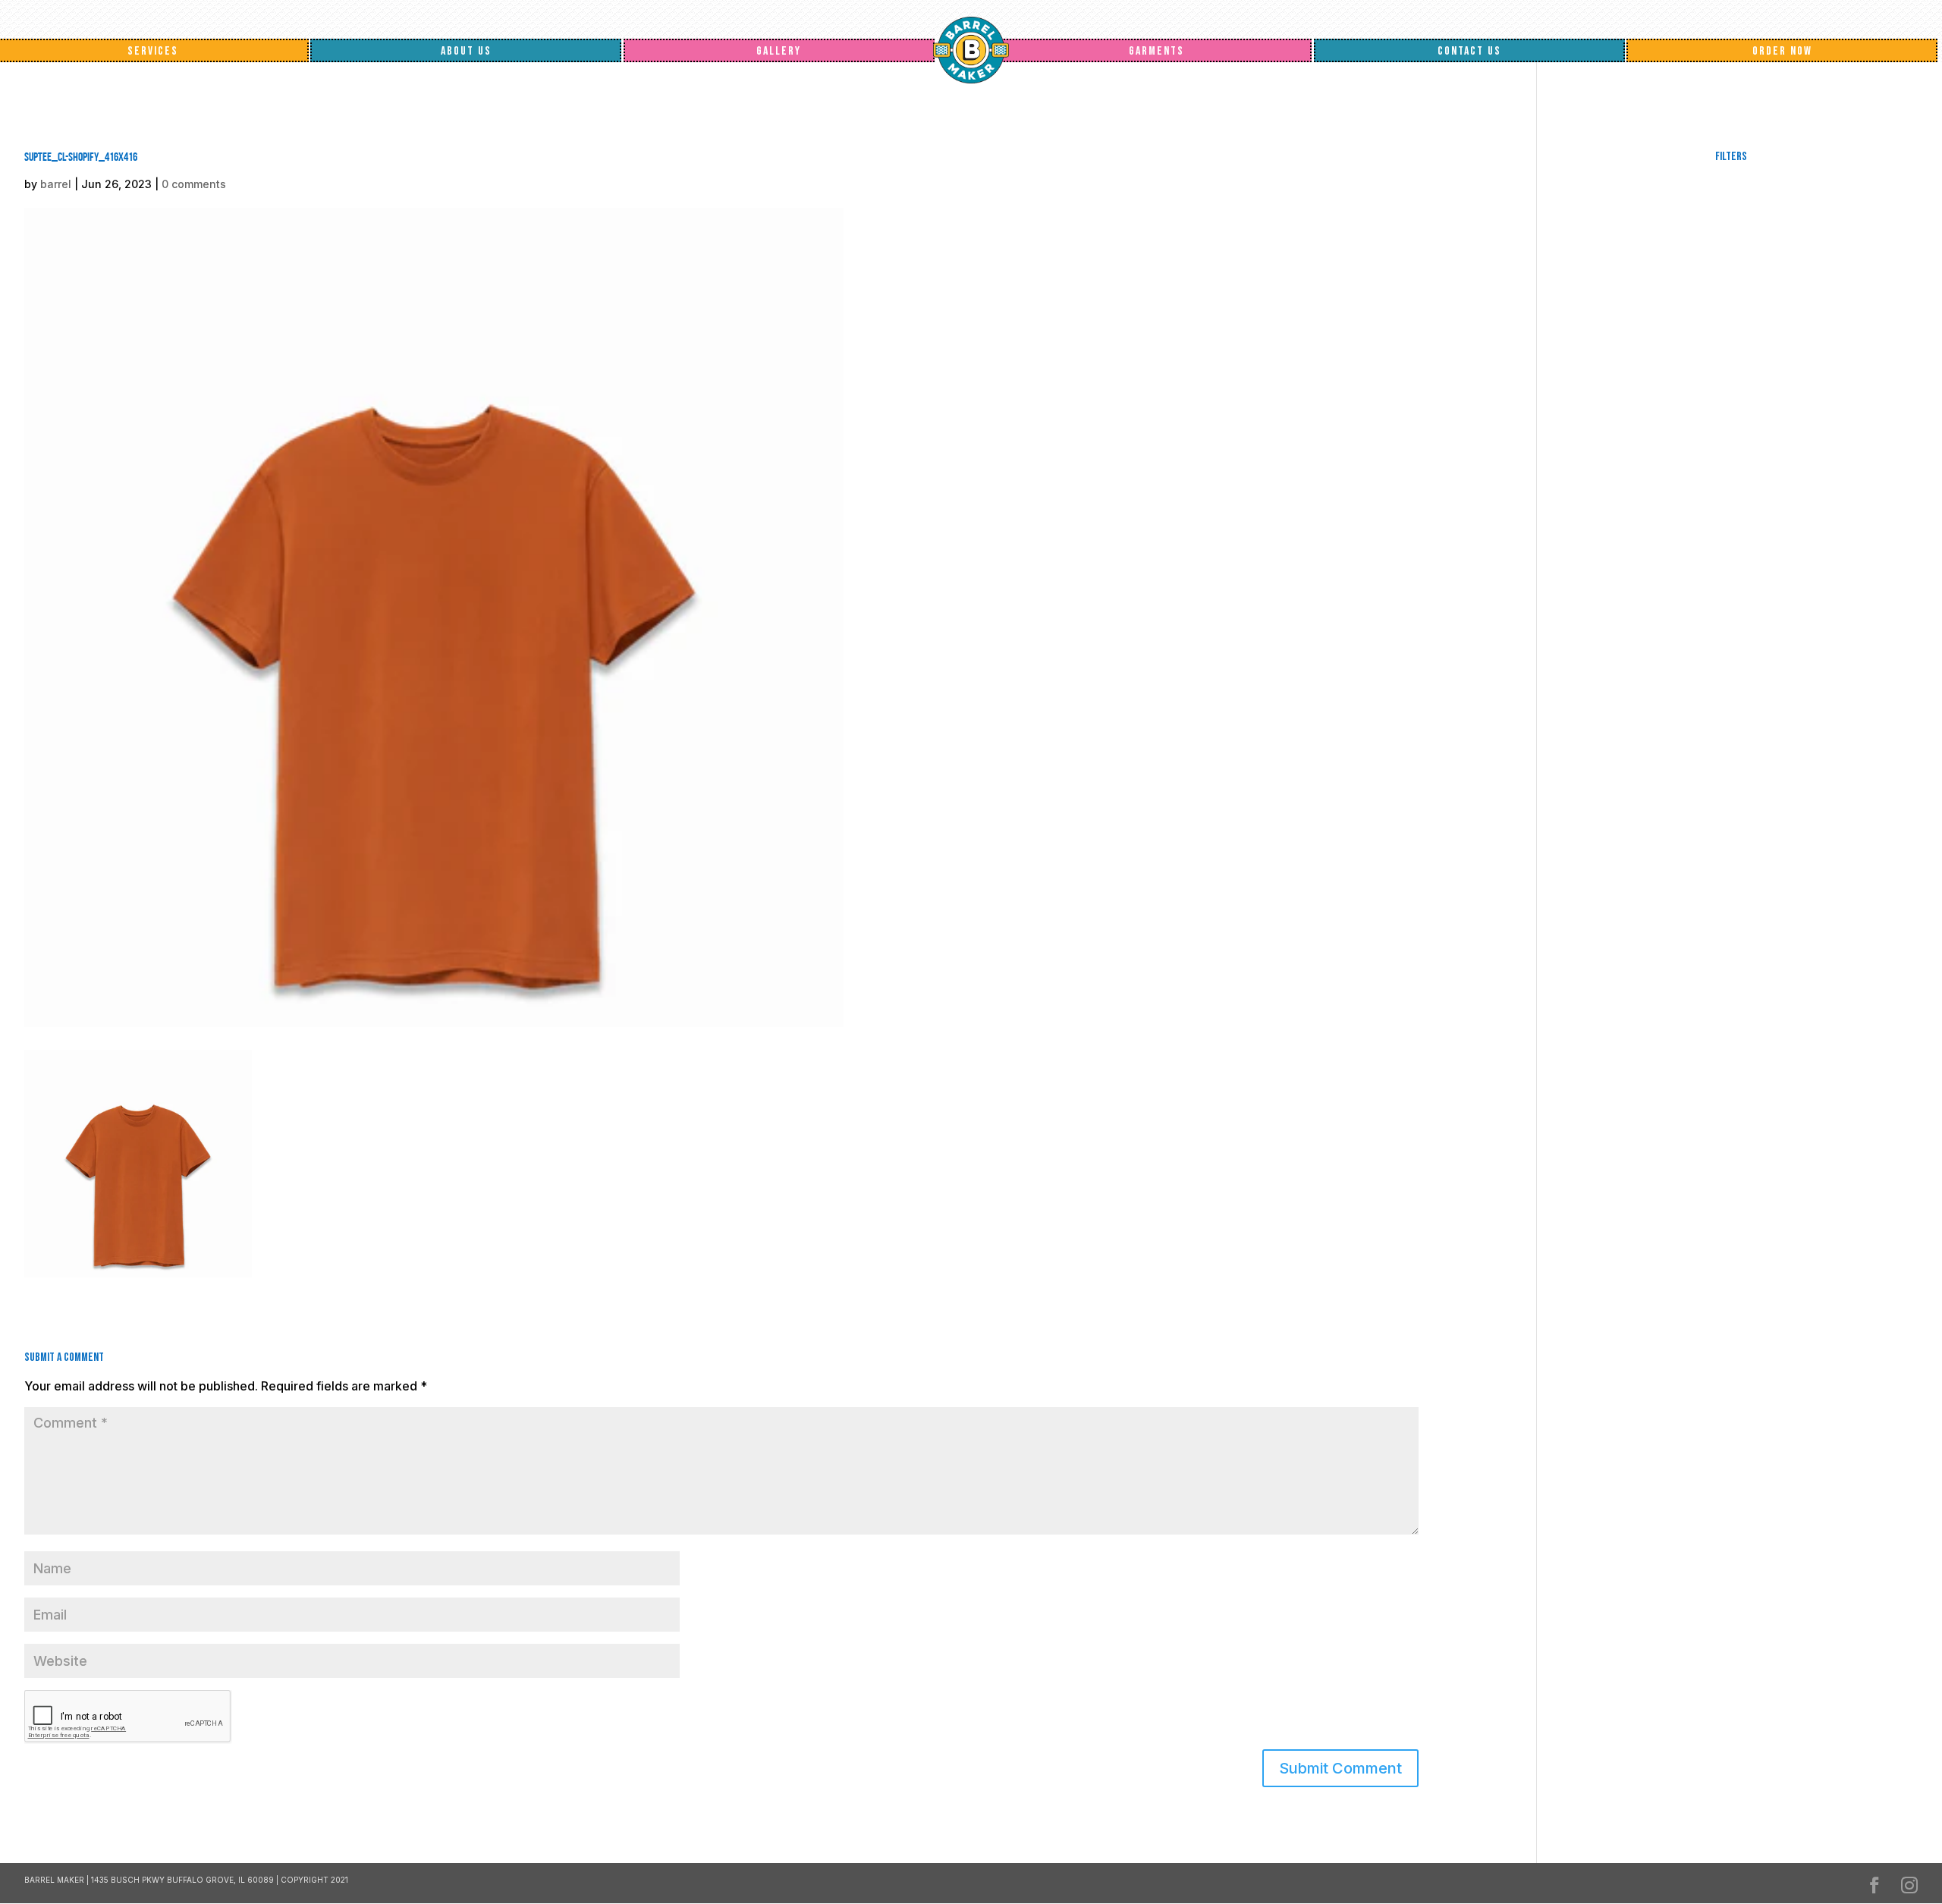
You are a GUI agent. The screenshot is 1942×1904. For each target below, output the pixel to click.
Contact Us (1469, 51)
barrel (56, 184)
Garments (1156, 51)
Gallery (779, 51)
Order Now (1782, 51)
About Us (466, 51)
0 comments (194, 184)
